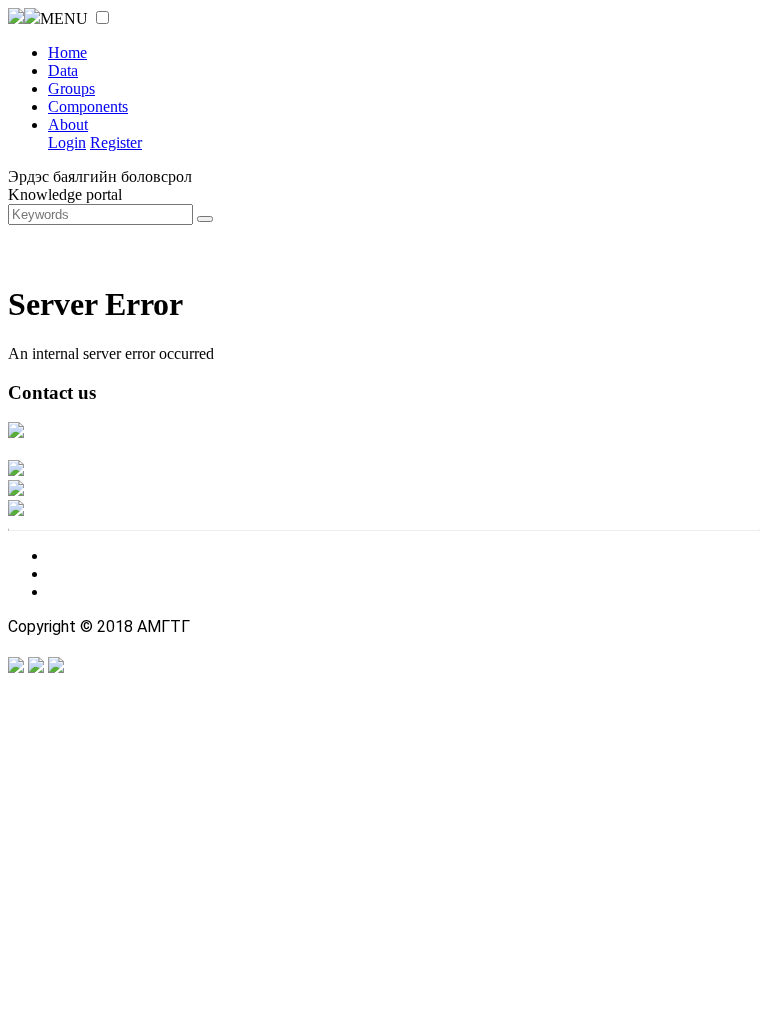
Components (88, 106)
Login (67, 142)
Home (67, 52)
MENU (64, 18)
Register (116, 142)
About (68, 124)
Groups (71, 88)
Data (63, 70)
